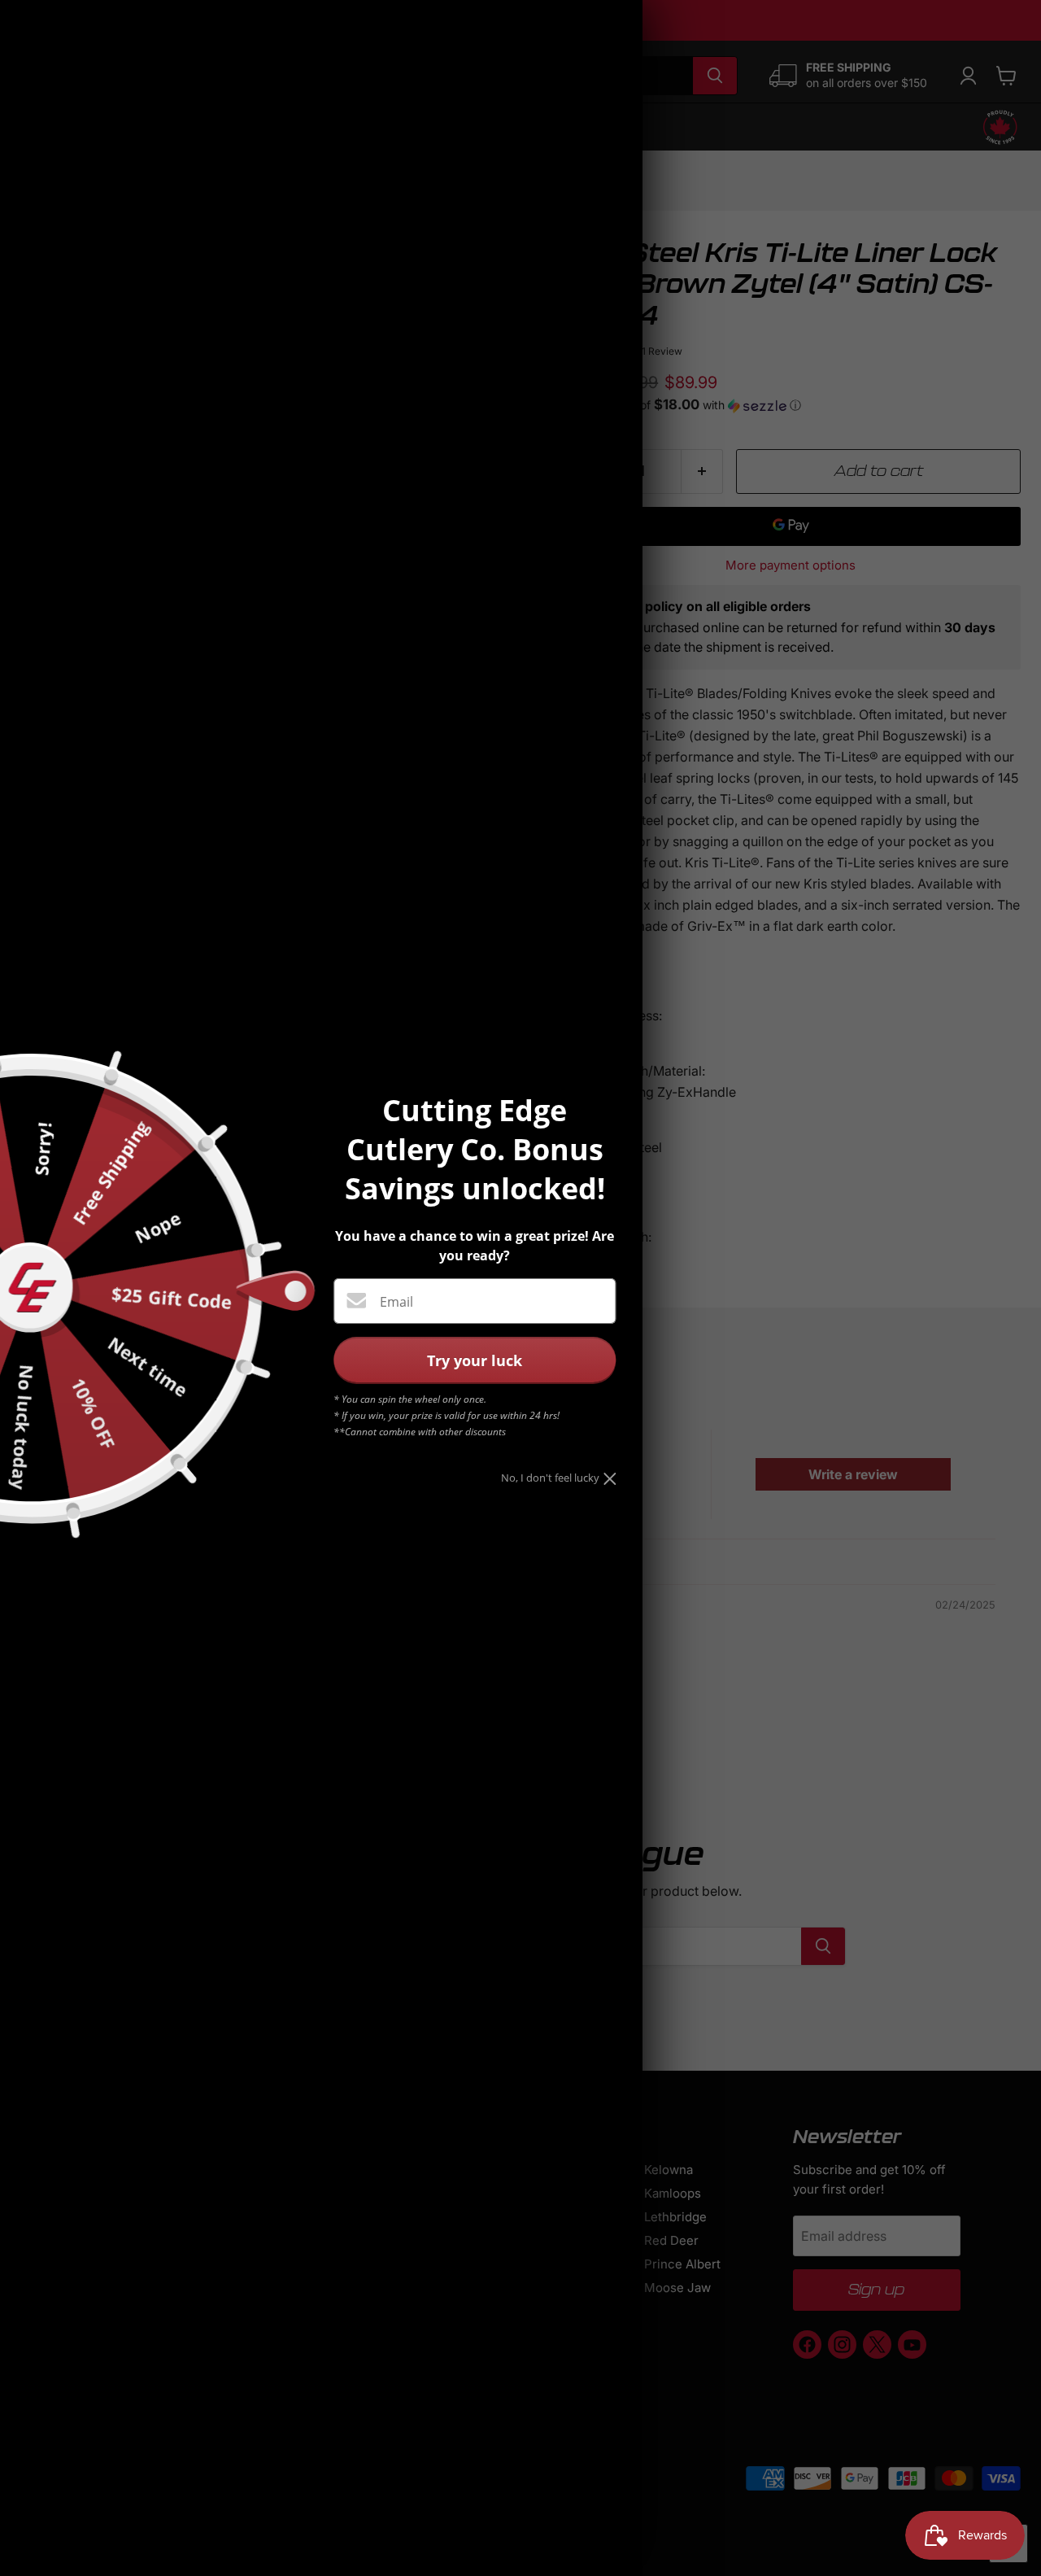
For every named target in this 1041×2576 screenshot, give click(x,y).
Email (396, 1302)
